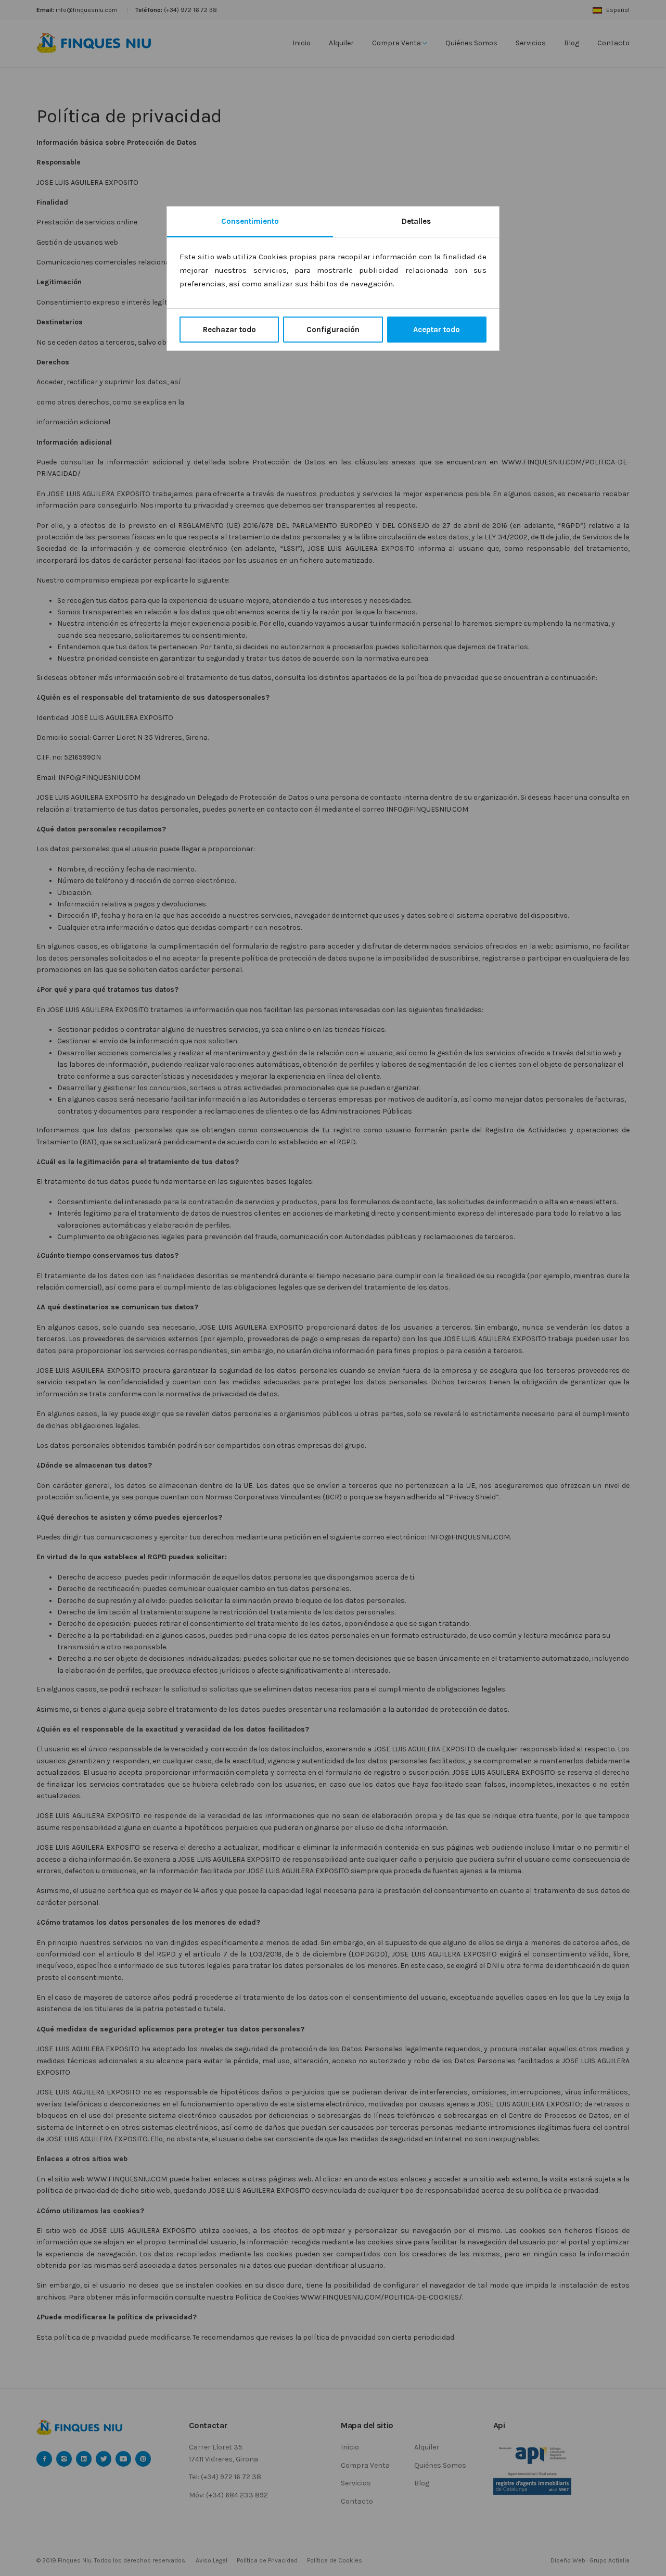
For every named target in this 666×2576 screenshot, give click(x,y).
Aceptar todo (437, 330)
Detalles (416, 221)
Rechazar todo (229, 330)
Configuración (333, 330)
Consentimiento (250, 221)
